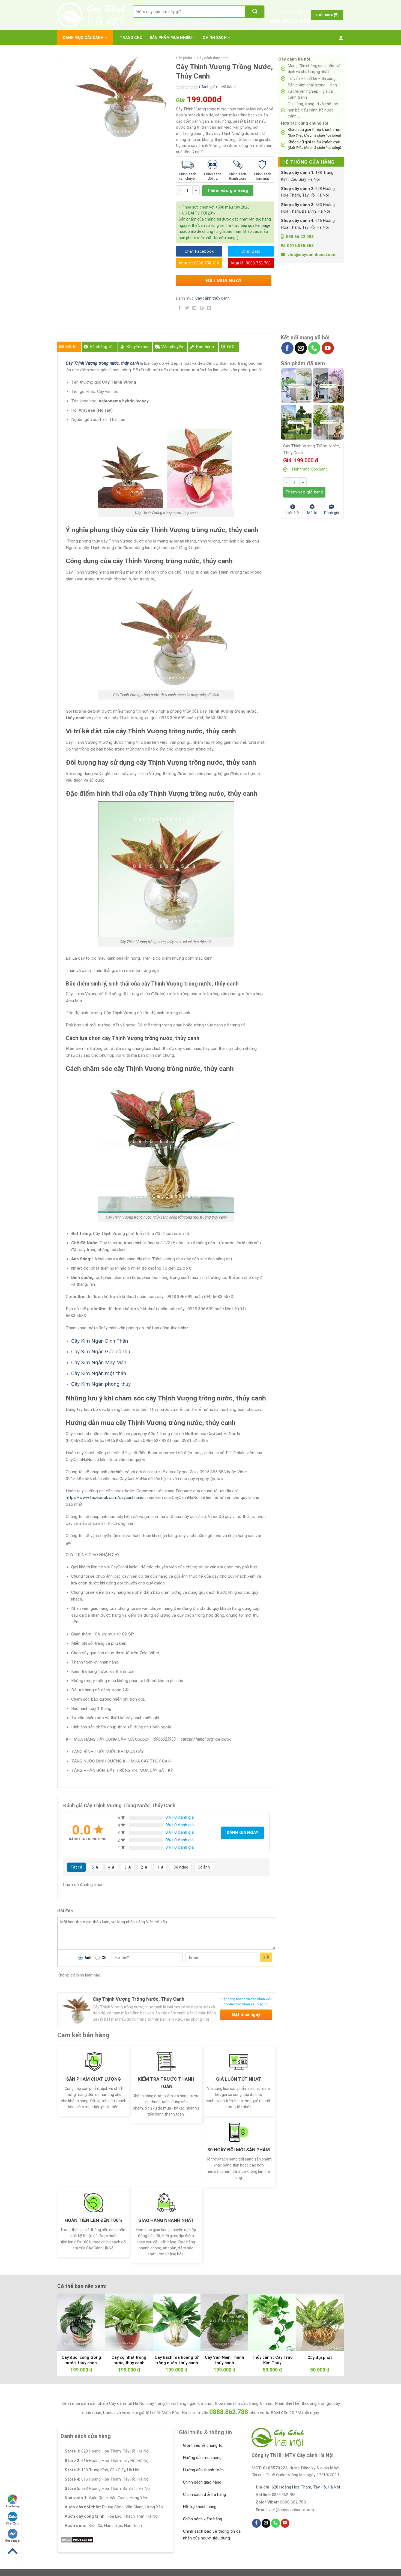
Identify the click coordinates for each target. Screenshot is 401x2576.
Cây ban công (144, 23)
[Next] (331, 2321)
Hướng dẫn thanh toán (203, 2470)
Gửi (266, 1957)
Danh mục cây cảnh (83, 38)
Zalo (192, 231)
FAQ (231, 347)
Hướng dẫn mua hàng (202, 2458)
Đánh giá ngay (242, 1833)
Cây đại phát (320, 2358)
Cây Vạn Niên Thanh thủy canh (225, 2360)
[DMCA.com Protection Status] (77, 2539)
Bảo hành (205, 347)
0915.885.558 (300, 246)
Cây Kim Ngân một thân (99, 1373)
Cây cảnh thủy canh (213, 58)
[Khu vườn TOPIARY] (296, 422)
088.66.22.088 (290, 21)
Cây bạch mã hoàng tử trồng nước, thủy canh (177, 2360)
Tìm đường (13, 2506)
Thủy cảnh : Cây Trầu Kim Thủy (272, 2360)
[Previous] (70, 2321)
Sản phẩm (184, 58)
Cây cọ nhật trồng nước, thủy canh (129, 2360)
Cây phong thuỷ (172, 23)
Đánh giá (331, 512)
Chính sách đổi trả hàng (204, 2494)
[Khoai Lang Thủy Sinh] (328, 422)
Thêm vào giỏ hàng (228, 191)
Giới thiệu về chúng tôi (203, 2445)
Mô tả (71, 347)
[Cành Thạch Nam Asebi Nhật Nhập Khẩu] (296, 385)
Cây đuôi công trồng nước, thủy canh (81, 2360)
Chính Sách (215, 38)
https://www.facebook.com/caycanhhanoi (105, 1498)
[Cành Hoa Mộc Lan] (328, 385)
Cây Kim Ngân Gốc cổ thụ (101, 1352)
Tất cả (76, 1867)
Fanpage (263, 225)
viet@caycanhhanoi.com (312, 255)
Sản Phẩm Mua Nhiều (171, 38)
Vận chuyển (172, 347)
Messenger (13, 2541)
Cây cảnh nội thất (203, 23)
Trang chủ (131, 38)
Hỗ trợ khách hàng (200, 2507)
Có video (181, 1867)
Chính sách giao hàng (202, 2482)
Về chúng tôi (102, 347)
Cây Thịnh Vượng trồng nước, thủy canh (103, 363)
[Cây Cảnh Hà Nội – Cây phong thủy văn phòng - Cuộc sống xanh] (91, 15)
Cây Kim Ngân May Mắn (99, 1362)
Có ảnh (204, 1867)
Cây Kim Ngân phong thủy (101, 1384)
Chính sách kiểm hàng (203, 2519)
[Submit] (255, 12)
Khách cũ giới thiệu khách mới (314, 132)
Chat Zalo (13, 2524)
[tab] (69, 347)
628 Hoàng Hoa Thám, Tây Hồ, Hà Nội (306, 2487)
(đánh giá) (208, 87)
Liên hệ (293, 512)
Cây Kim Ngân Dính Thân (100, 1341)
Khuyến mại (137, 347)
